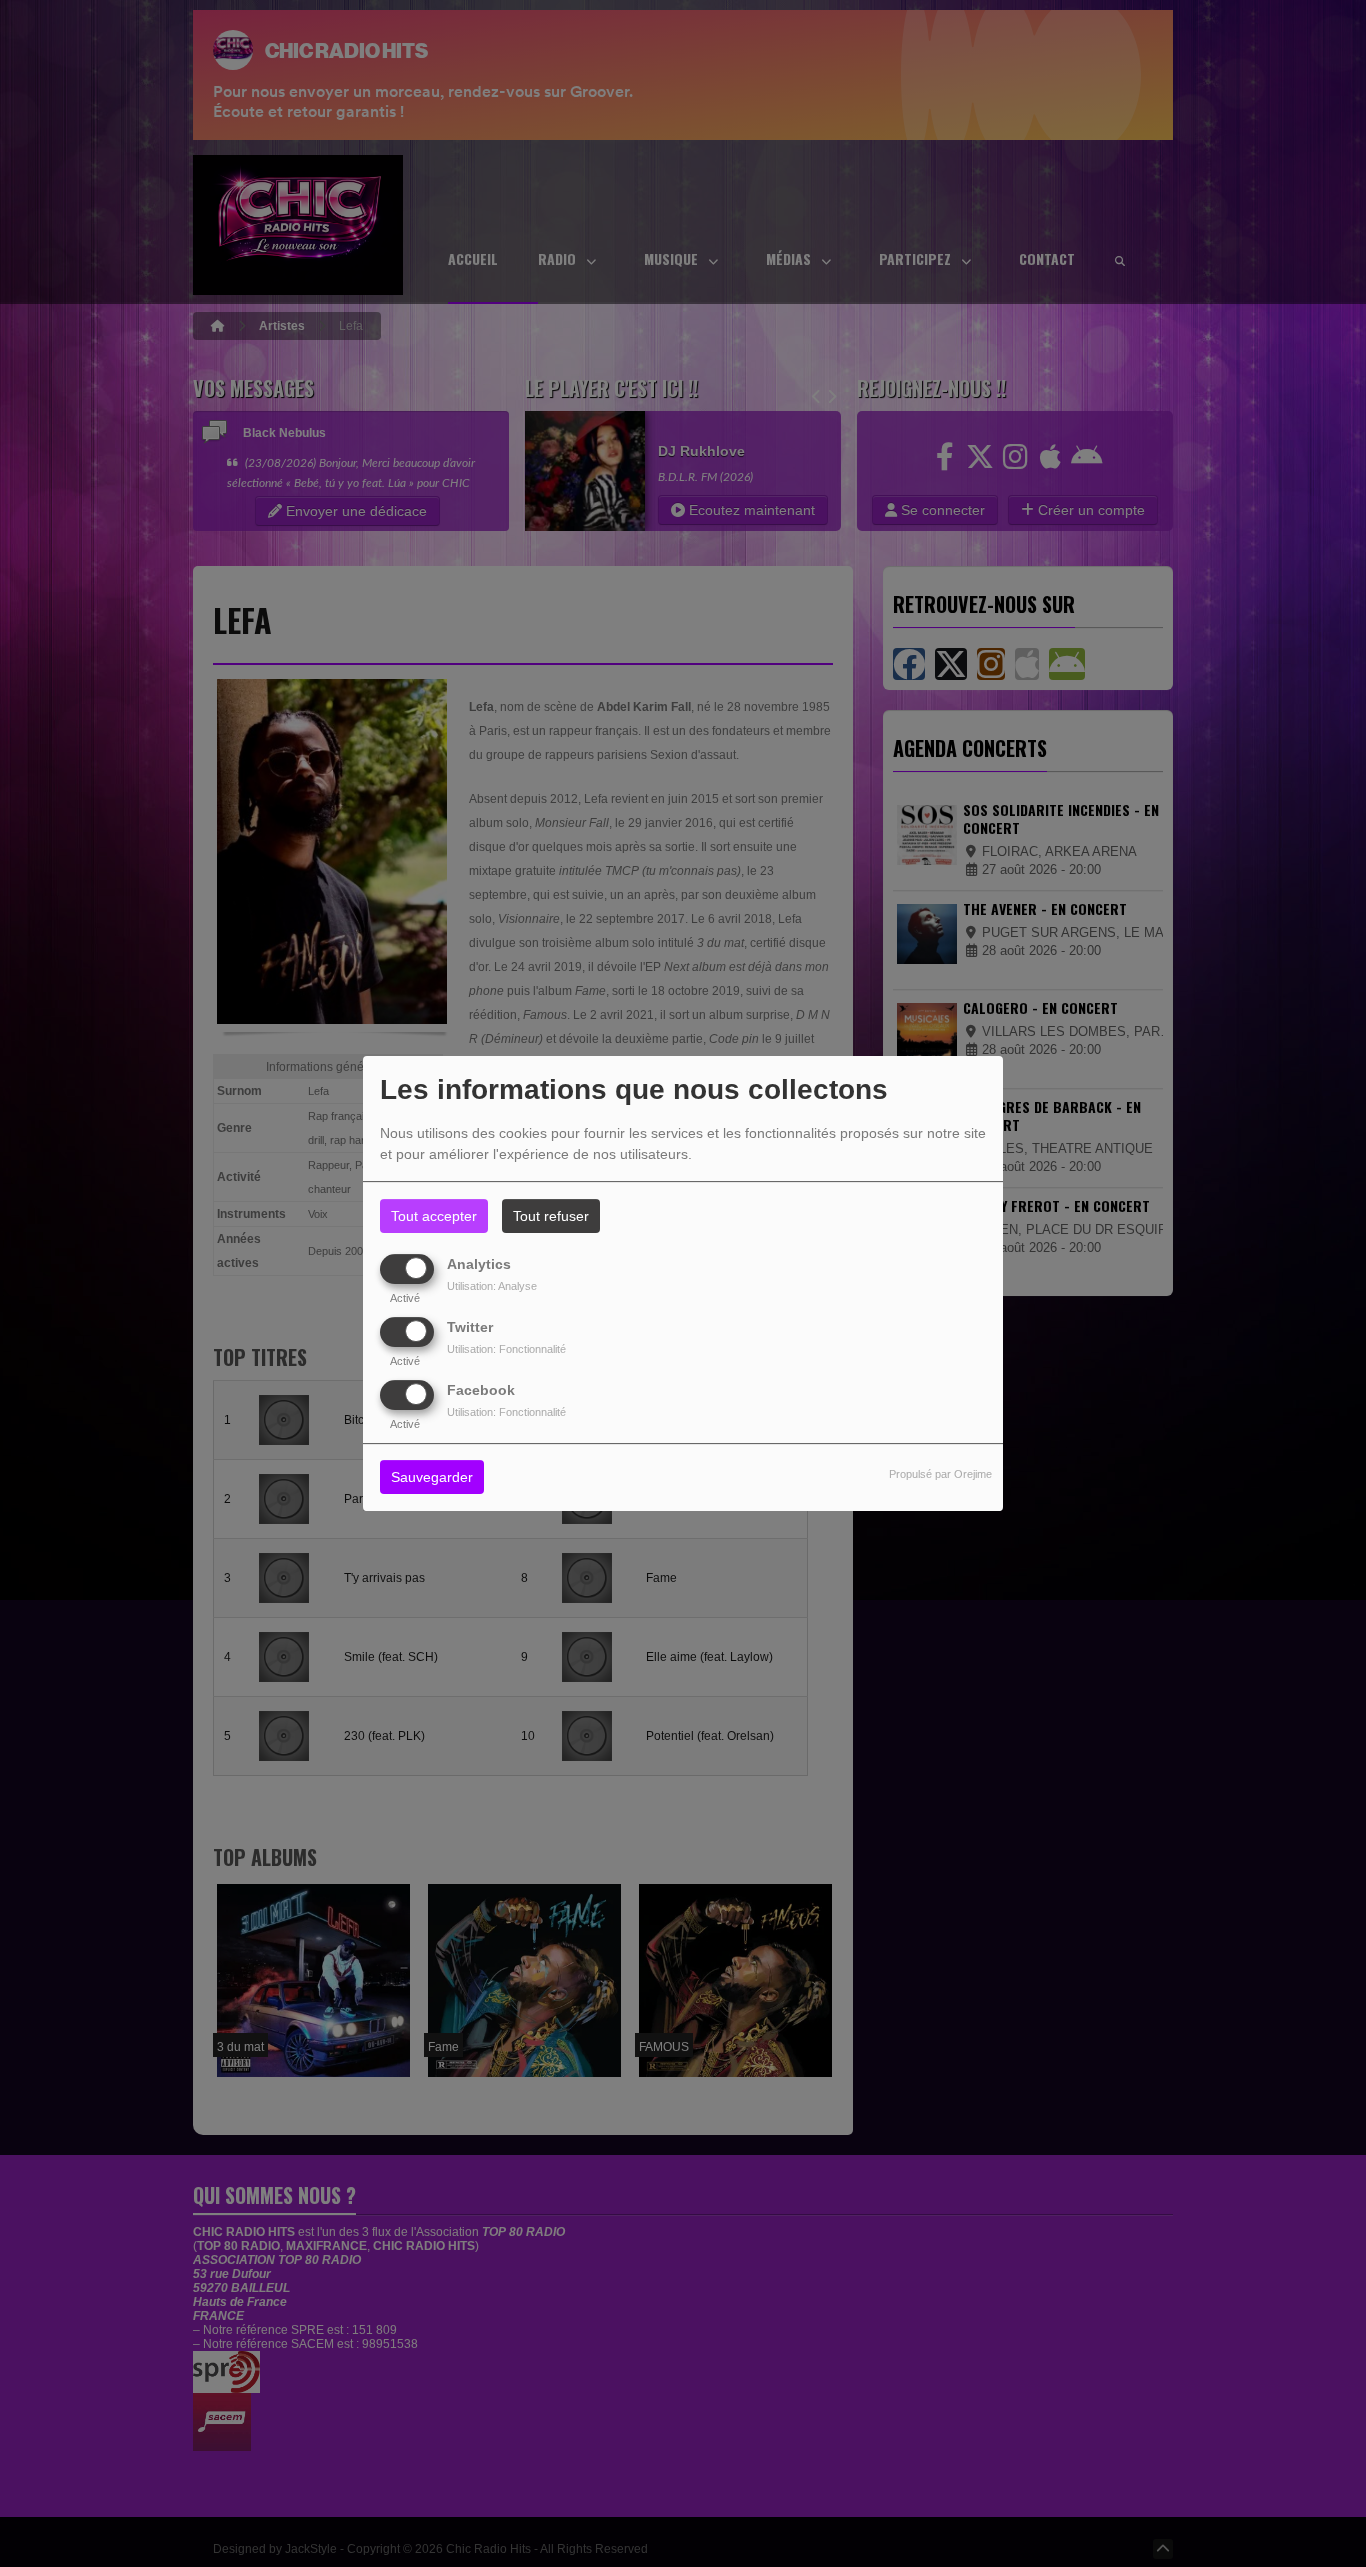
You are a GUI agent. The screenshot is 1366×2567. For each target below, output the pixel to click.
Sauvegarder (432, 1478)
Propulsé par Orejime (940, 1475)
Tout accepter (434, 1216)
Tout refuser (551, 1216)
